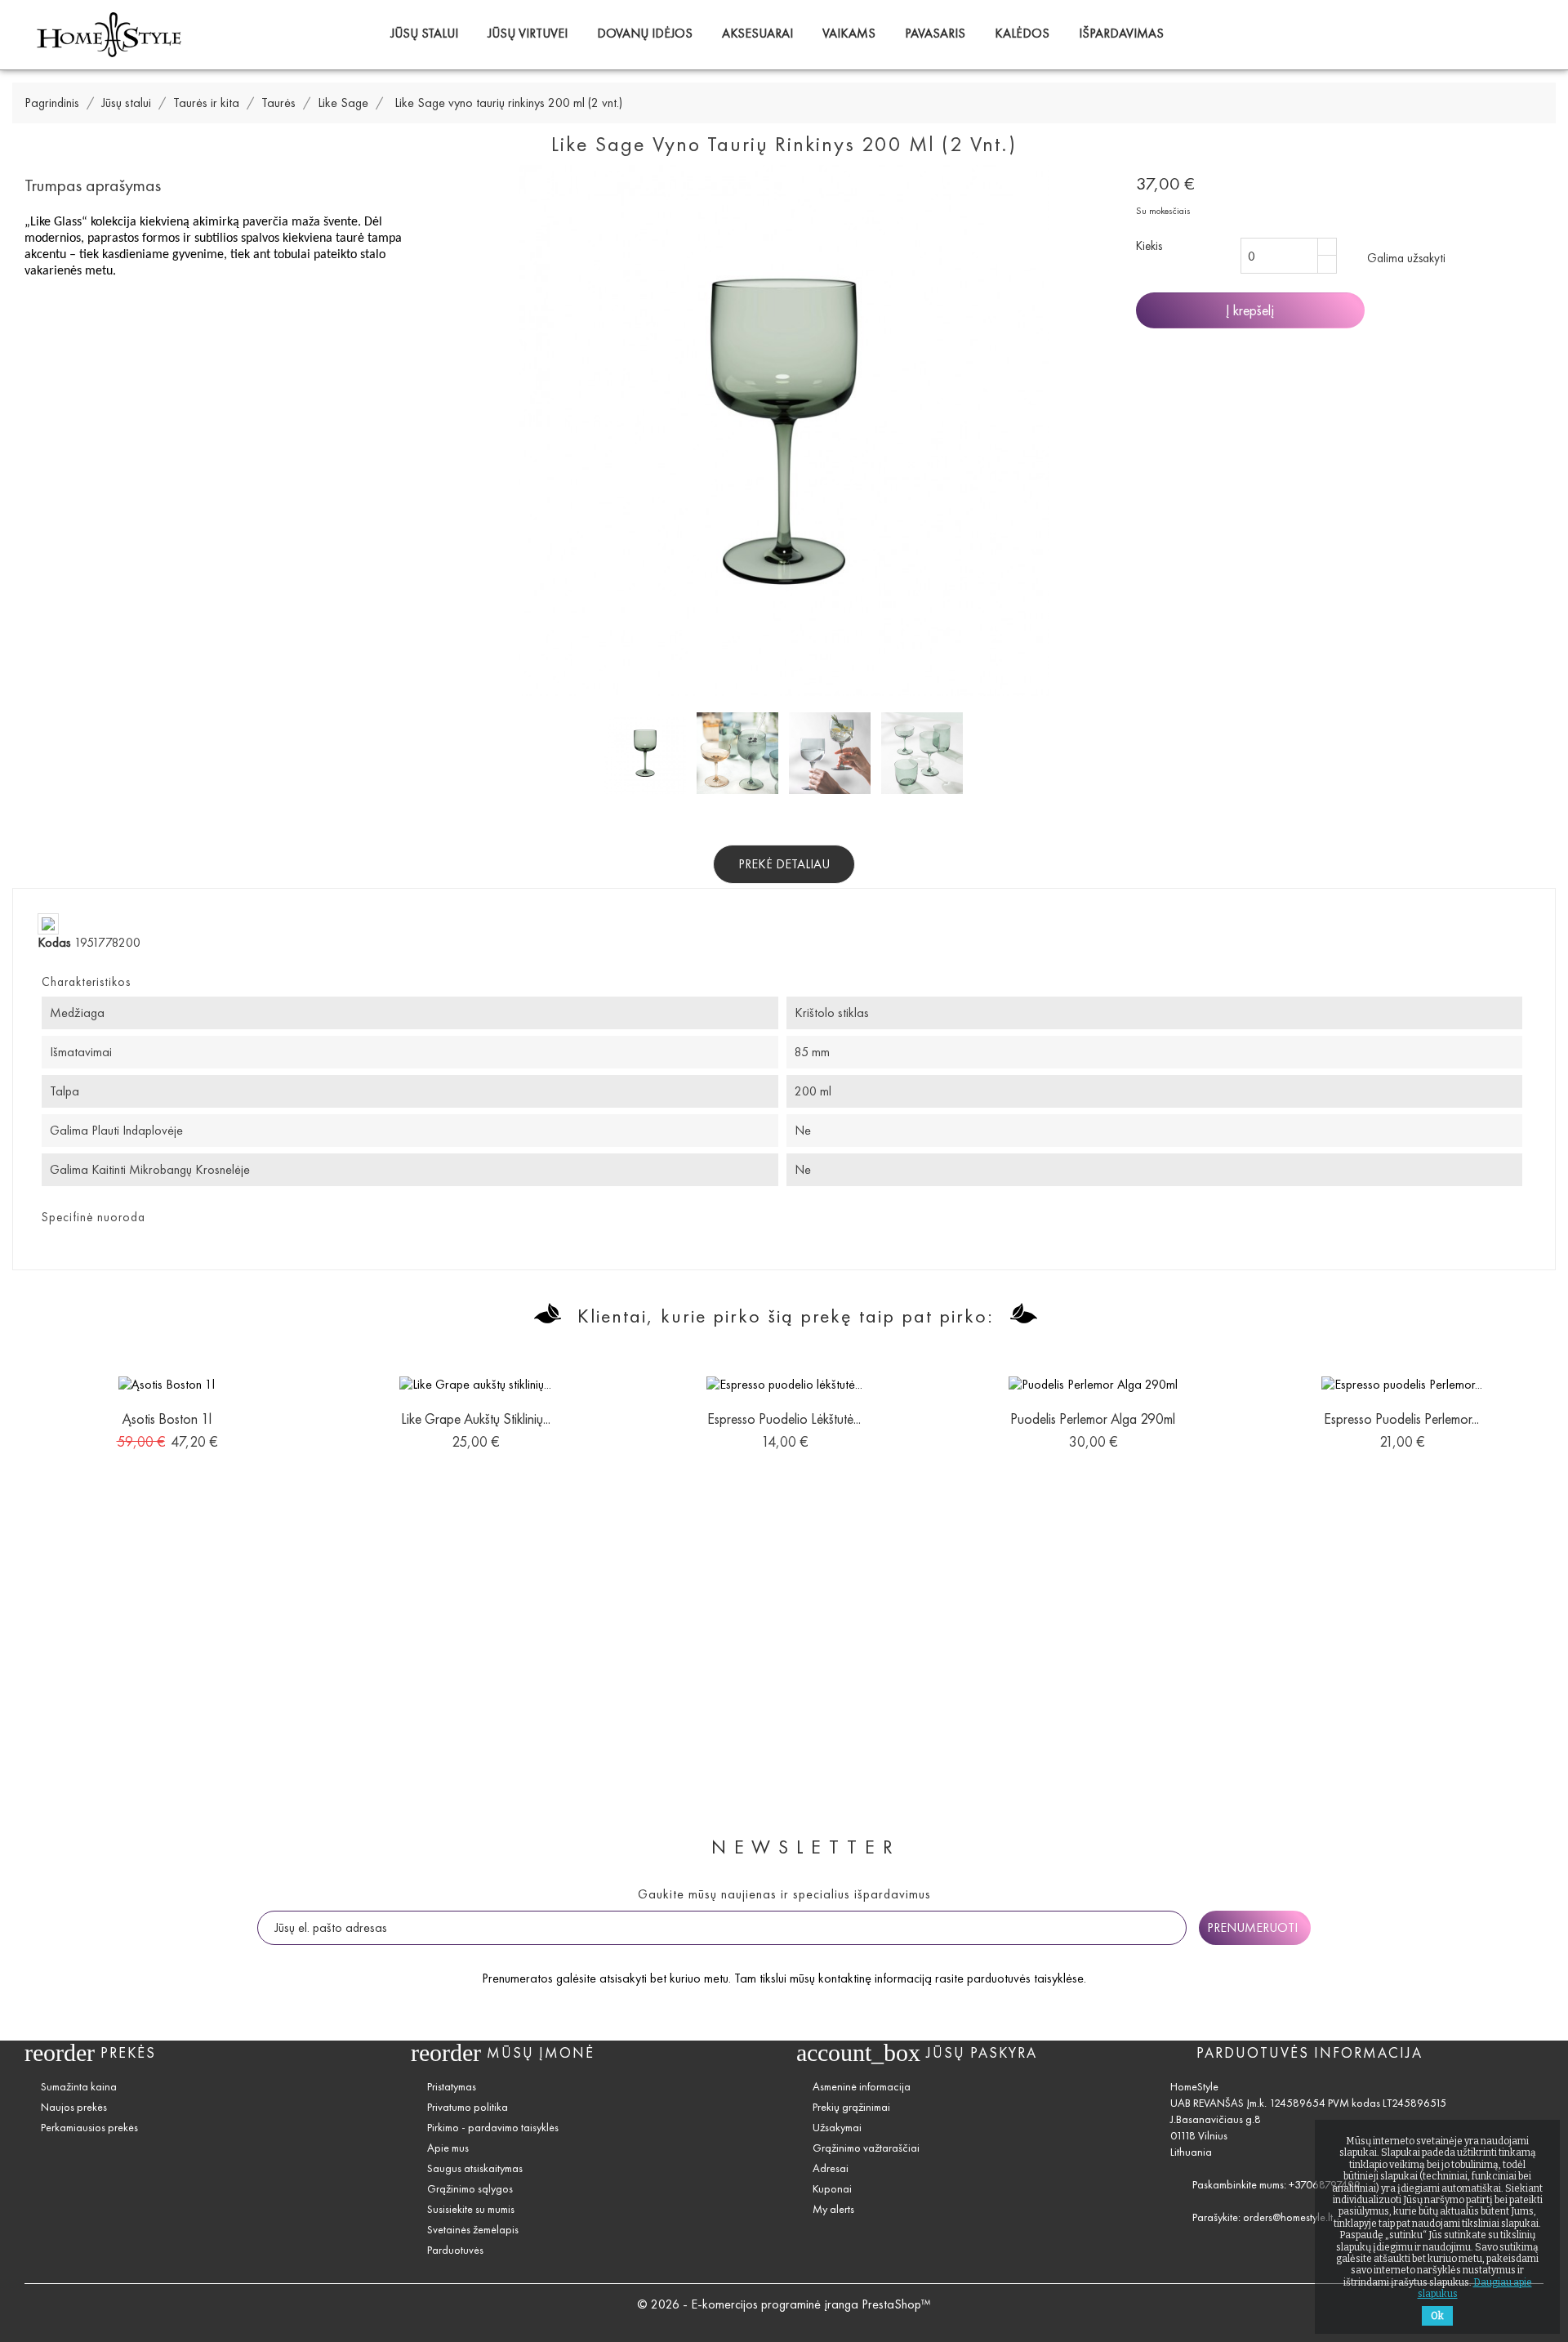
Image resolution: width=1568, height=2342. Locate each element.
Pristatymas (452, 2087)
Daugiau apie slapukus (1475, 2288)
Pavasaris (935, 33)
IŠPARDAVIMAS (1121, 33)
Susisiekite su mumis (471, 2209)
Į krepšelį (1250, 310)
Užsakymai (837, 2128)
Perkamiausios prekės (89, 2128)
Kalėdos (1022, 33)
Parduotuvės (455, 2250)
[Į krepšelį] (130, 1425)
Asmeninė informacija (862, 2087)
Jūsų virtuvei (528, 33)
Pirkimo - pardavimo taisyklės (493, 2128)
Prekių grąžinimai (851, 2107)
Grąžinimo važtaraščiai (866, 2148)
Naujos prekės (74, 2107)
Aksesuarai (757, 33)
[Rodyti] (167, 1425)
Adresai (831, 2168)
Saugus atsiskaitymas (475, 2168)
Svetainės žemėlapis (473, 2230)
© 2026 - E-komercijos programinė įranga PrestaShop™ (784, 2304)
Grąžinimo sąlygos (470, 2189)
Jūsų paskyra (982, 2053)
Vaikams (849, 33)
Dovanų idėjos (645, 33)
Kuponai (832, 2189)
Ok (1437, 2316)
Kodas (54, 942)
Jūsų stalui (424, 33)
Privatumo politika (468, 2107)
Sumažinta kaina (79, 2087)
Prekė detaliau (784, 864)
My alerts (833, 2209)
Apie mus (448, 2148)
